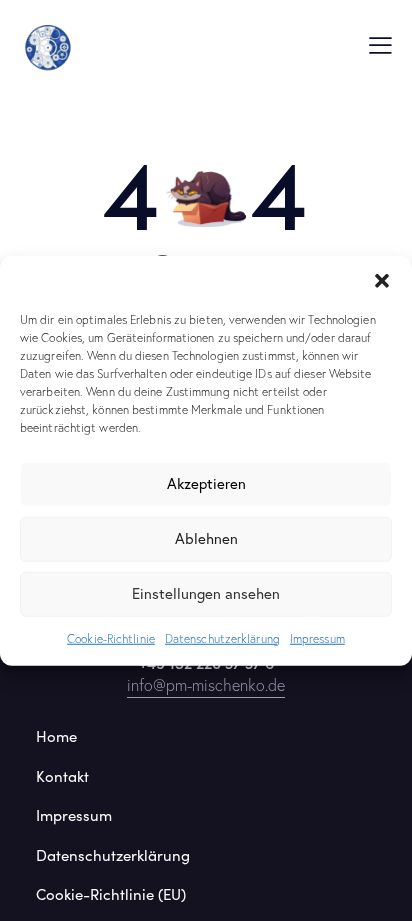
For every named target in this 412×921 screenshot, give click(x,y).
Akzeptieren (206, 483)
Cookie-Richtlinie (111, 637)
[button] (382, 280)
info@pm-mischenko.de (206, 685)
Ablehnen (206, 538)
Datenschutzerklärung (222, 637)
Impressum (317, 637)
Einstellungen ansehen (206, 593)
